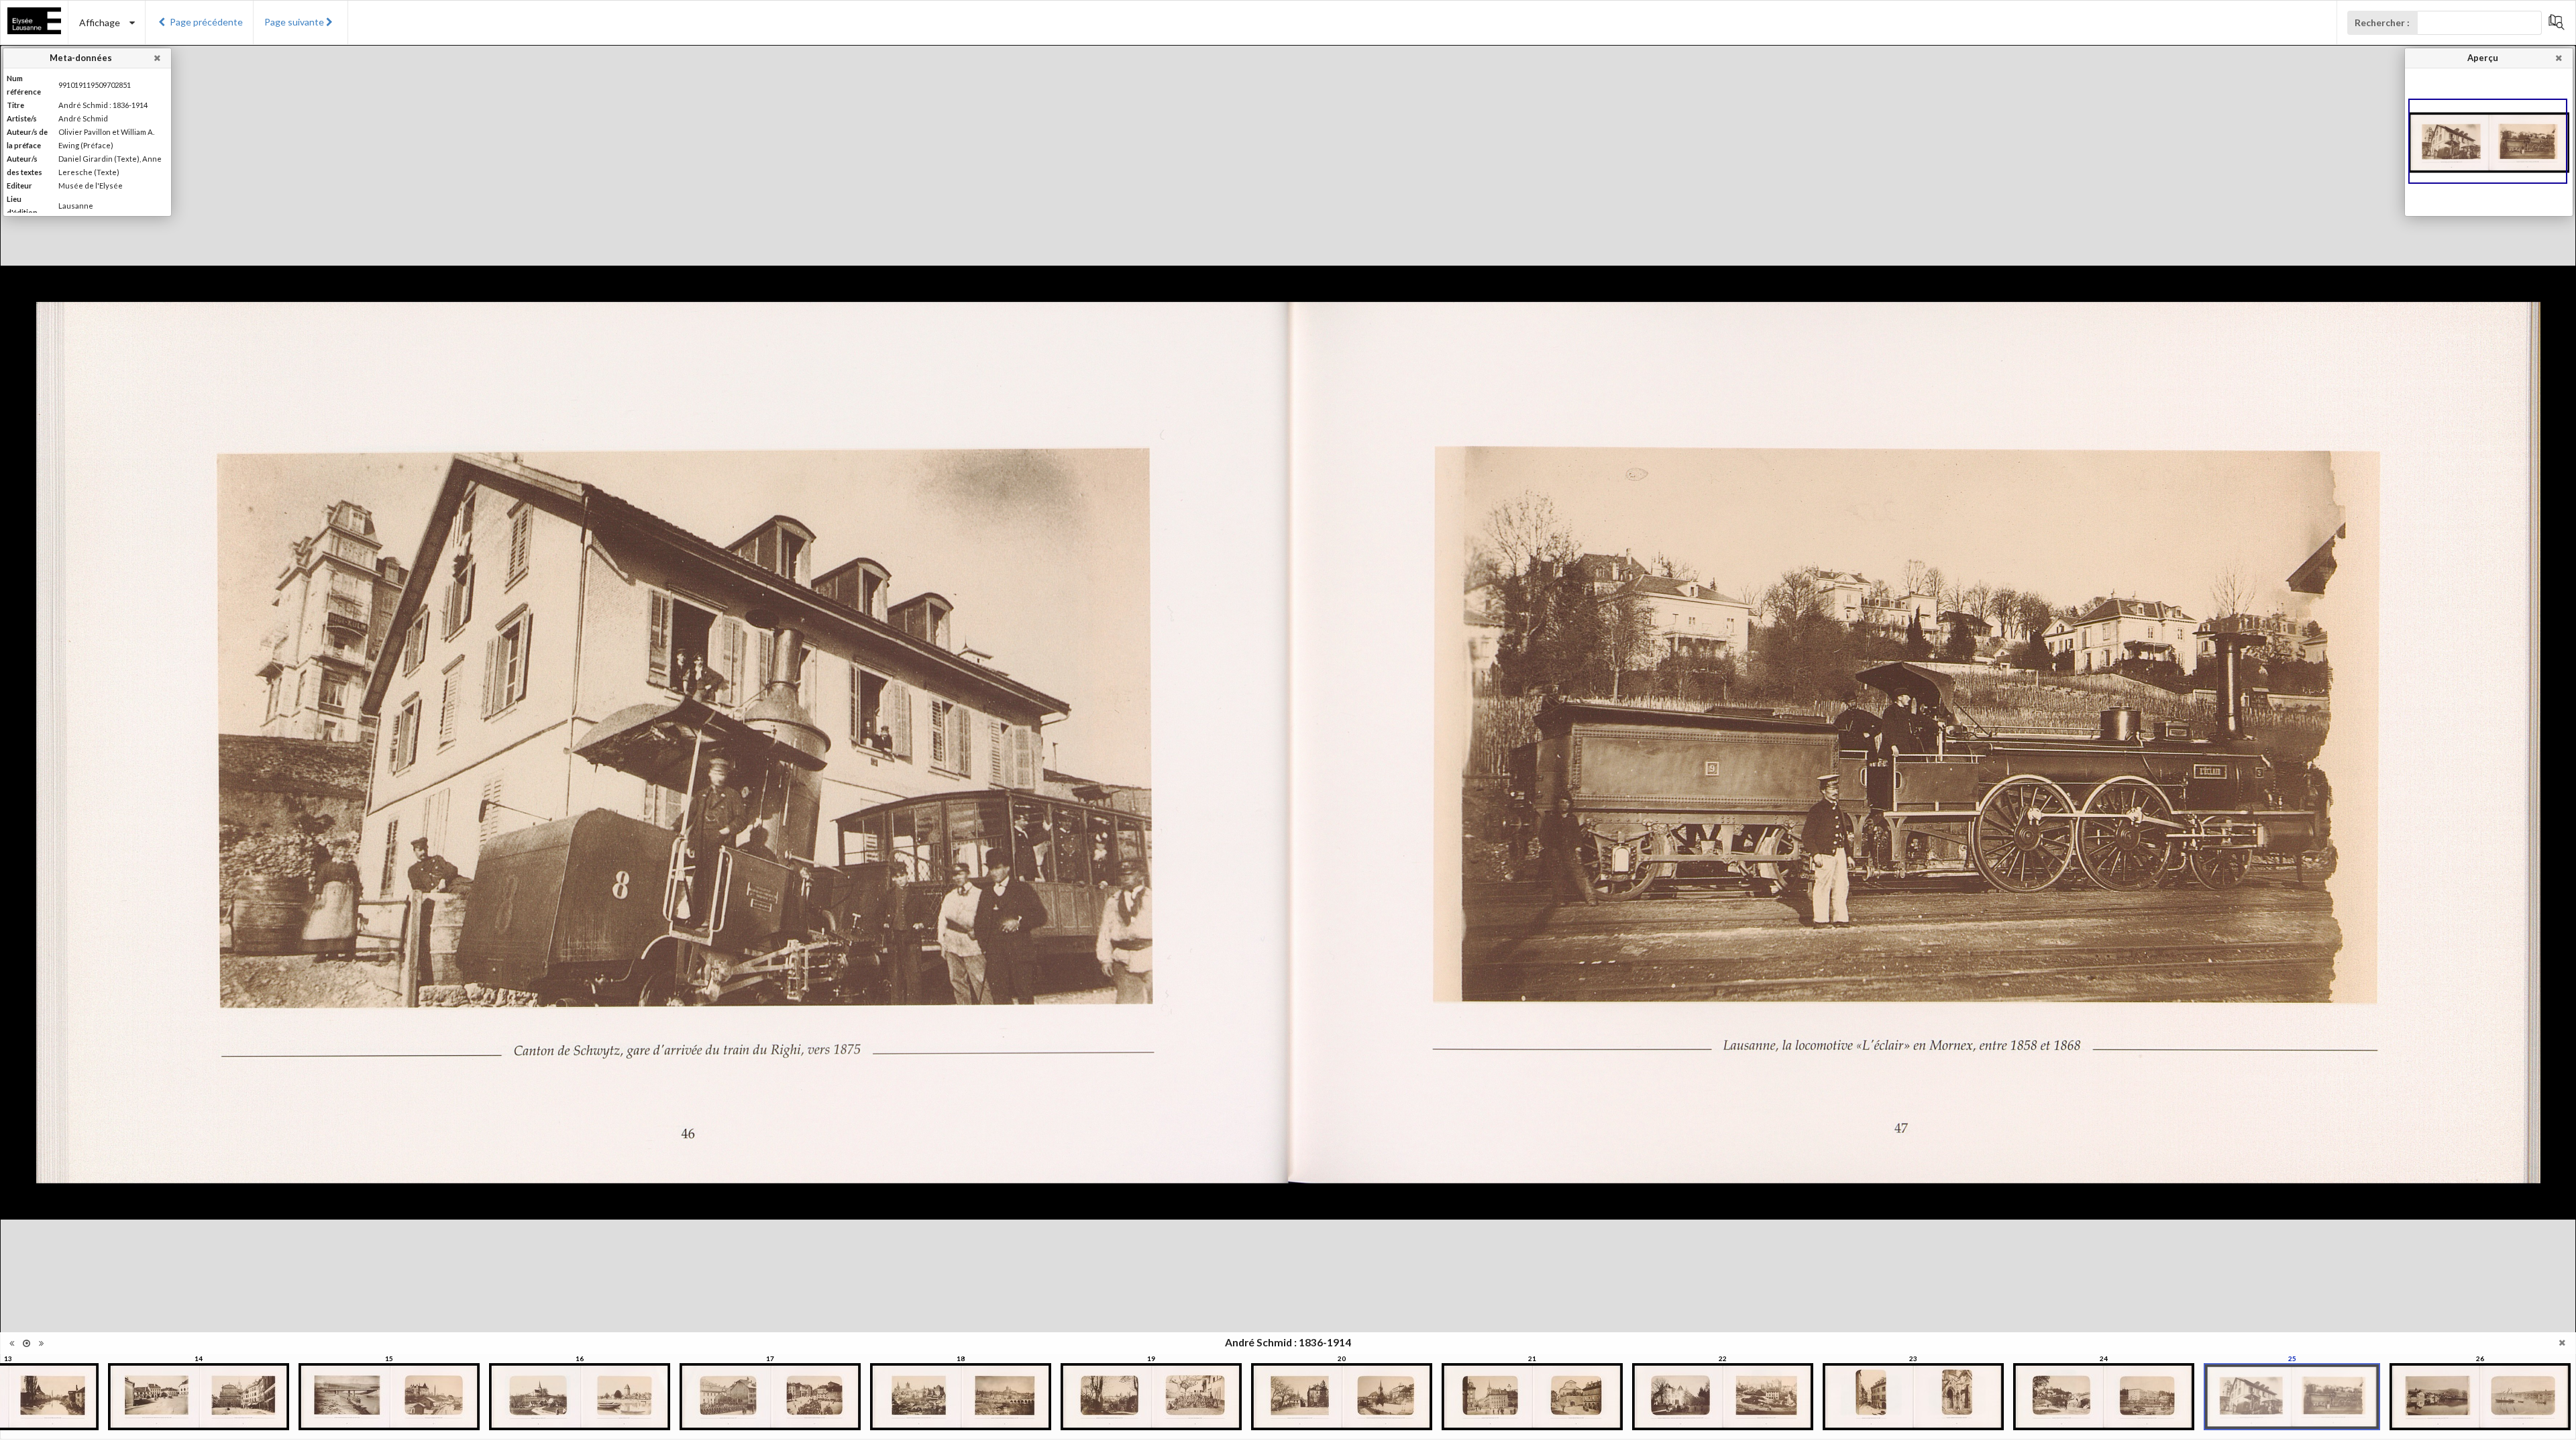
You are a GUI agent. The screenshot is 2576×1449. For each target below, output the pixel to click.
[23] (1913, 1397)
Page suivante (294, 22)
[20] (1342, 1397)
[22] (1723, 1397)
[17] (770, 1397)
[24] (2104, 1397)
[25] (2292, 1397)
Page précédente (206, 22)
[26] (2480, 1397)
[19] (1151, 1397)
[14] (199, 1397)
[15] (389, 1397)
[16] (580, 1397)
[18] (961, 1397)
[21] (1532, 1397)
